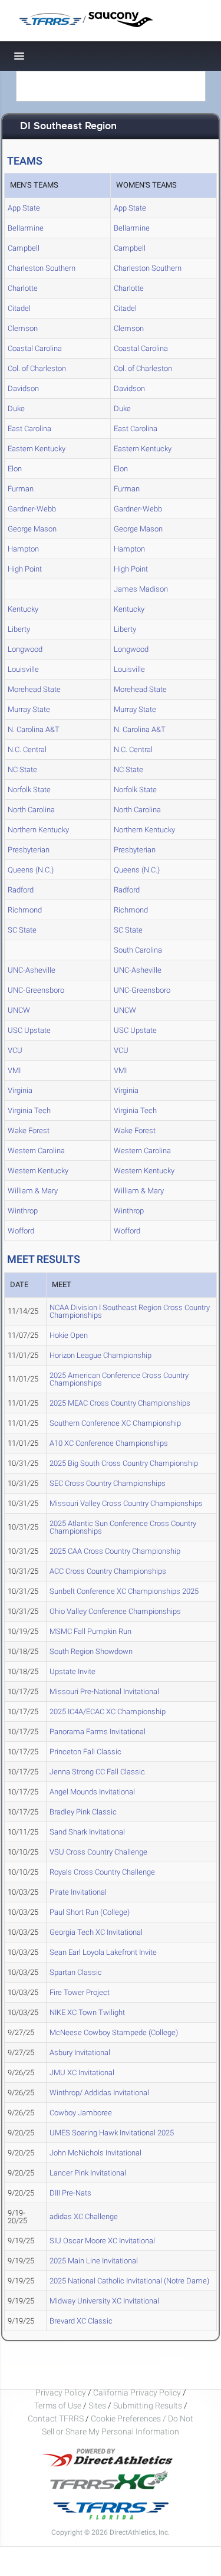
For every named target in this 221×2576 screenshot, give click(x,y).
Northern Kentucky (38, 830)
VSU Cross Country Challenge (98, 1852)
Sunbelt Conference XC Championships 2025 (124, 1591)
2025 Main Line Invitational (94, 2261)
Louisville (23, 669)
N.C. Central (27, 749)
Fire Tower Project (80, 1992)
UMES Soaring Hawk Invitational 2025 (112, 2133)
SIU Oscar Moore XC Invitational (102, 2241)
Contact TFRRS (57, 2419)
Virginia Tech (29, 1110)
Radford (21, 890)
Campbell (24, 248)
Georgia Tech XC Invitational (96, 1932)
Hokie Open (69, 1335)
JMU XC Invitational (82, 2073)
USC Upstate (29, 1030)
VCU (15, 1050)
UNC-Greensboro (36, 990)
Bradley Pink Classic (83, 1812)
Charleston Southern (42, 268)
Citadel (19, 308)
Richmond (25, 910)
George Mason (32, 529)
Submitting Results (148, 2406)
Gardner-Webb (32, 509)
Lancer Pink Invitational (88, 2173)
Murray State (29, 709)
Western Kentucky (38, 1171)
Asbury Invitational (80, 2052)
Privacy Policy (61, 2393)
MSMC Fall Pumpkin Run (90, 1631)
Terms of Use (58, 2406)
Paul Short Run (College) (90, 1912)
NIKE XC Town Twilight (87, 2012)
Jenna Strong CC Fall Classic (97, 1772)
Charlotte (23, 288)
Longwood (25, 649)
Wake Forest (29, 1131)
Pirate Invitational (78, 1892)
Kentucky (23, 609)
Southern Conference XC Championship (115, 1423)
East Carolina (29, 429)
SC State (22, 930)
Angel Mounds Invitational (92, 1792)
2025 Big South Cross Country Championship (124, 1463)
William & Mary (33, 1191)
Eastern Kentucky (37, 449)
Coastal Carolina (35, 348)
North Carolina (31, 810)
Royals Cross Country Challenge (102, 1872)
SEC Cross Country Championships (108, 1483)
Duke (16, 408)
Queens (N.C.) (31, 870)
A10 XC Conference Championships (109, 1443)
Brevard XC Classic (81, 2321)
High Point (25, 569)
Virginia (20, 1090)
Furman (21, 489)
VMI (14, 1070)
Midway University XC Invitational (104, 2301)
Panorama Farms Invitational (98, 1732)
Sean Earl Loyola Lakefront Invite (103, 1952)
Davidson (23, 388)
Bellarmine (26, 228)
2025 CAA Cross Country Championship (115, 1551)
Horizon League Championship (100, 1355)
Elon (15, 469)
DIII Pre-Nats (70, 2193)
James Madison (141, 589)
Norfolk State (29, 790)
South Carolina (138, 950)
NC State (22, 769)
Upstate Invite (72, 1671)
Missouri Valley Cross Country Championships (126, 1503)
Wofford (21, 1231)
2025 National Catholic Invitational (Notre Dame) (129, 2281)
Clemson (23, 328)
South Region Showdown (91, 1651)
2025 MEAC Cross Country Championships (120, 1403)
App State (24, 208)
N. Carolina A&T (34, 729)
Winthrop (23, 1211)
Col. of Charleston (37, 368)
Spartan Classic (76, 1972)
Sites (97, 2406)
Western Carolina (36, 1151)
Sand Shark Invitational (87, 1832)
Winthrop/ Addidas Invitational (99, 2093)
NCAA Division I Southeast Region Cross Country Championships (130, 1311)
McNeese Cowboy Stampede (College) (114, 2032)
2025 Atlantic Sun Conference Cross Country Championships (123, 1527)
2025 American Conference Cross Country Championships (119, 1379)
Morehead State (34, 689)
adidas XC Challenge (84, 2216)
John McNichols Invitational (95, 2153)
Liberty (19, 629)
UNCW (19, 1010)
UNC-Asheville (32, 970)
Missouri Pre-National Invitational (104, 1691)
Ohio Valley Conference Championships (115, 1611)
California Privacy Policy (137, 2393)
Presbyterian (29, 850)
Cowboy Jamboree (81, 2113)
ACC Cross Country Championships (108, 1571)
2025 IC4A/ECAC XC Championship (108, 1712)
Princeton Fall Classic (85, 1752)
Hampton (23, 549)
